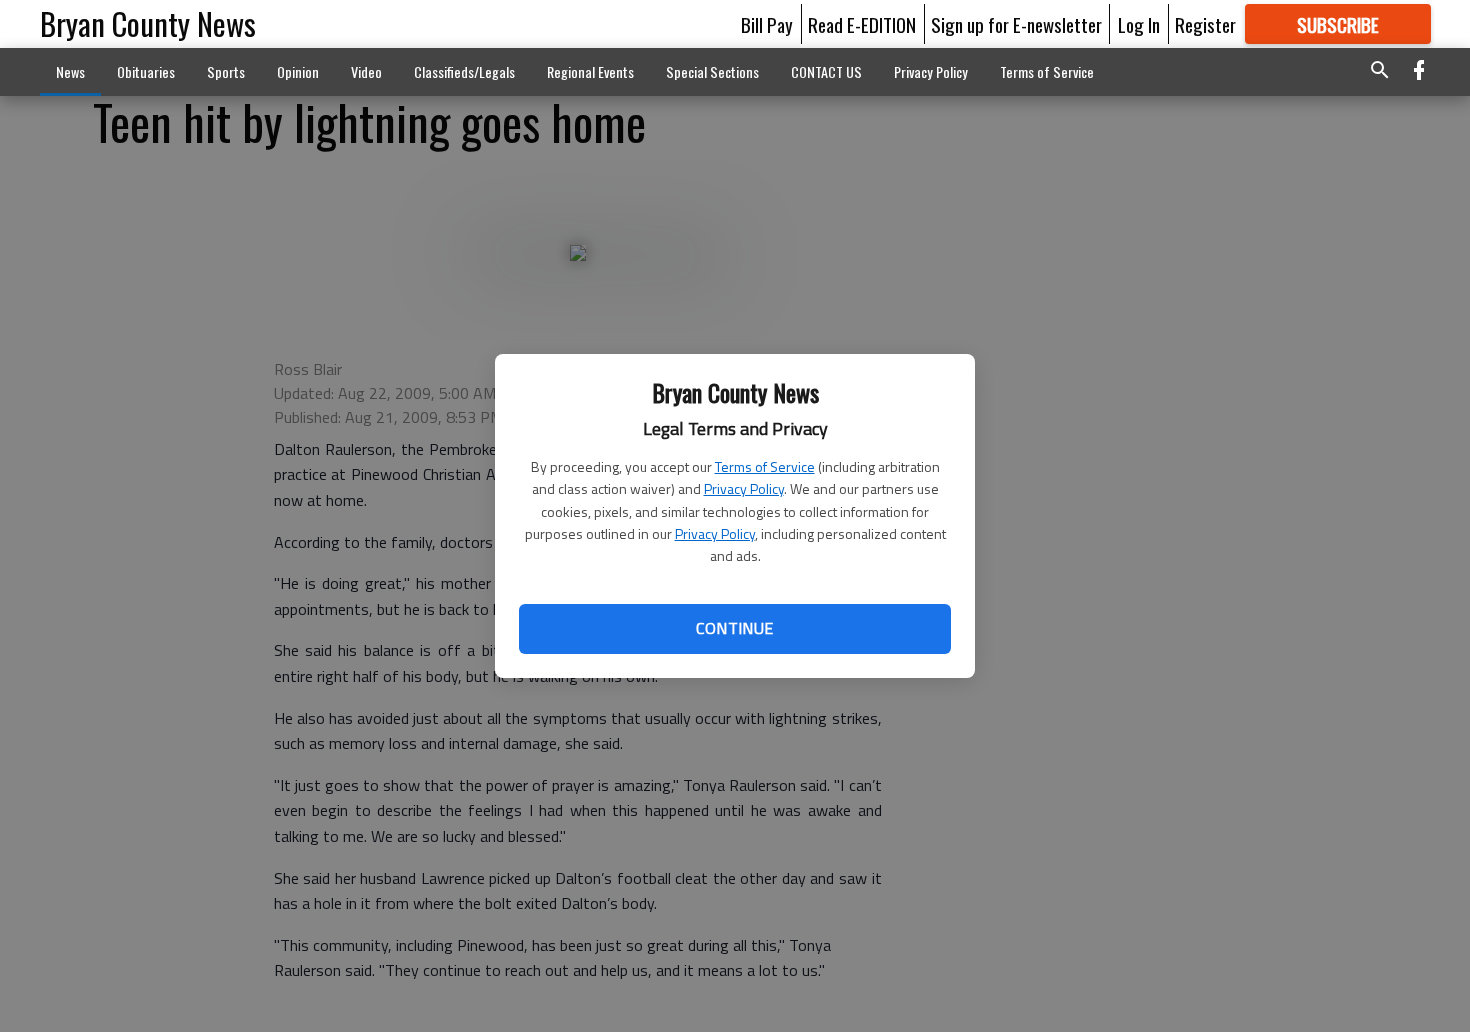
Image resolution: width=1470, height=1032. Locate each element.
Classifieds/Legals (464, 71)
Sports (226, 71)
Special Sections (712, 71)
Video (366, 71)
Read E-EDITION (862, 24)
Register (1205, 24)
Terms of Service (765, 466)
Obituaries (146, 71)
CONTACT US (826, 71)
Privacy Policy (744, 488)
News (70, 71)
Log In (1139, 24)
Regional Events (590, 71)
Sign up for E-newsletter (1016, 24)
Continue (734, 628)
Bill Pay (767, 24)
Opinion (298, 71)
